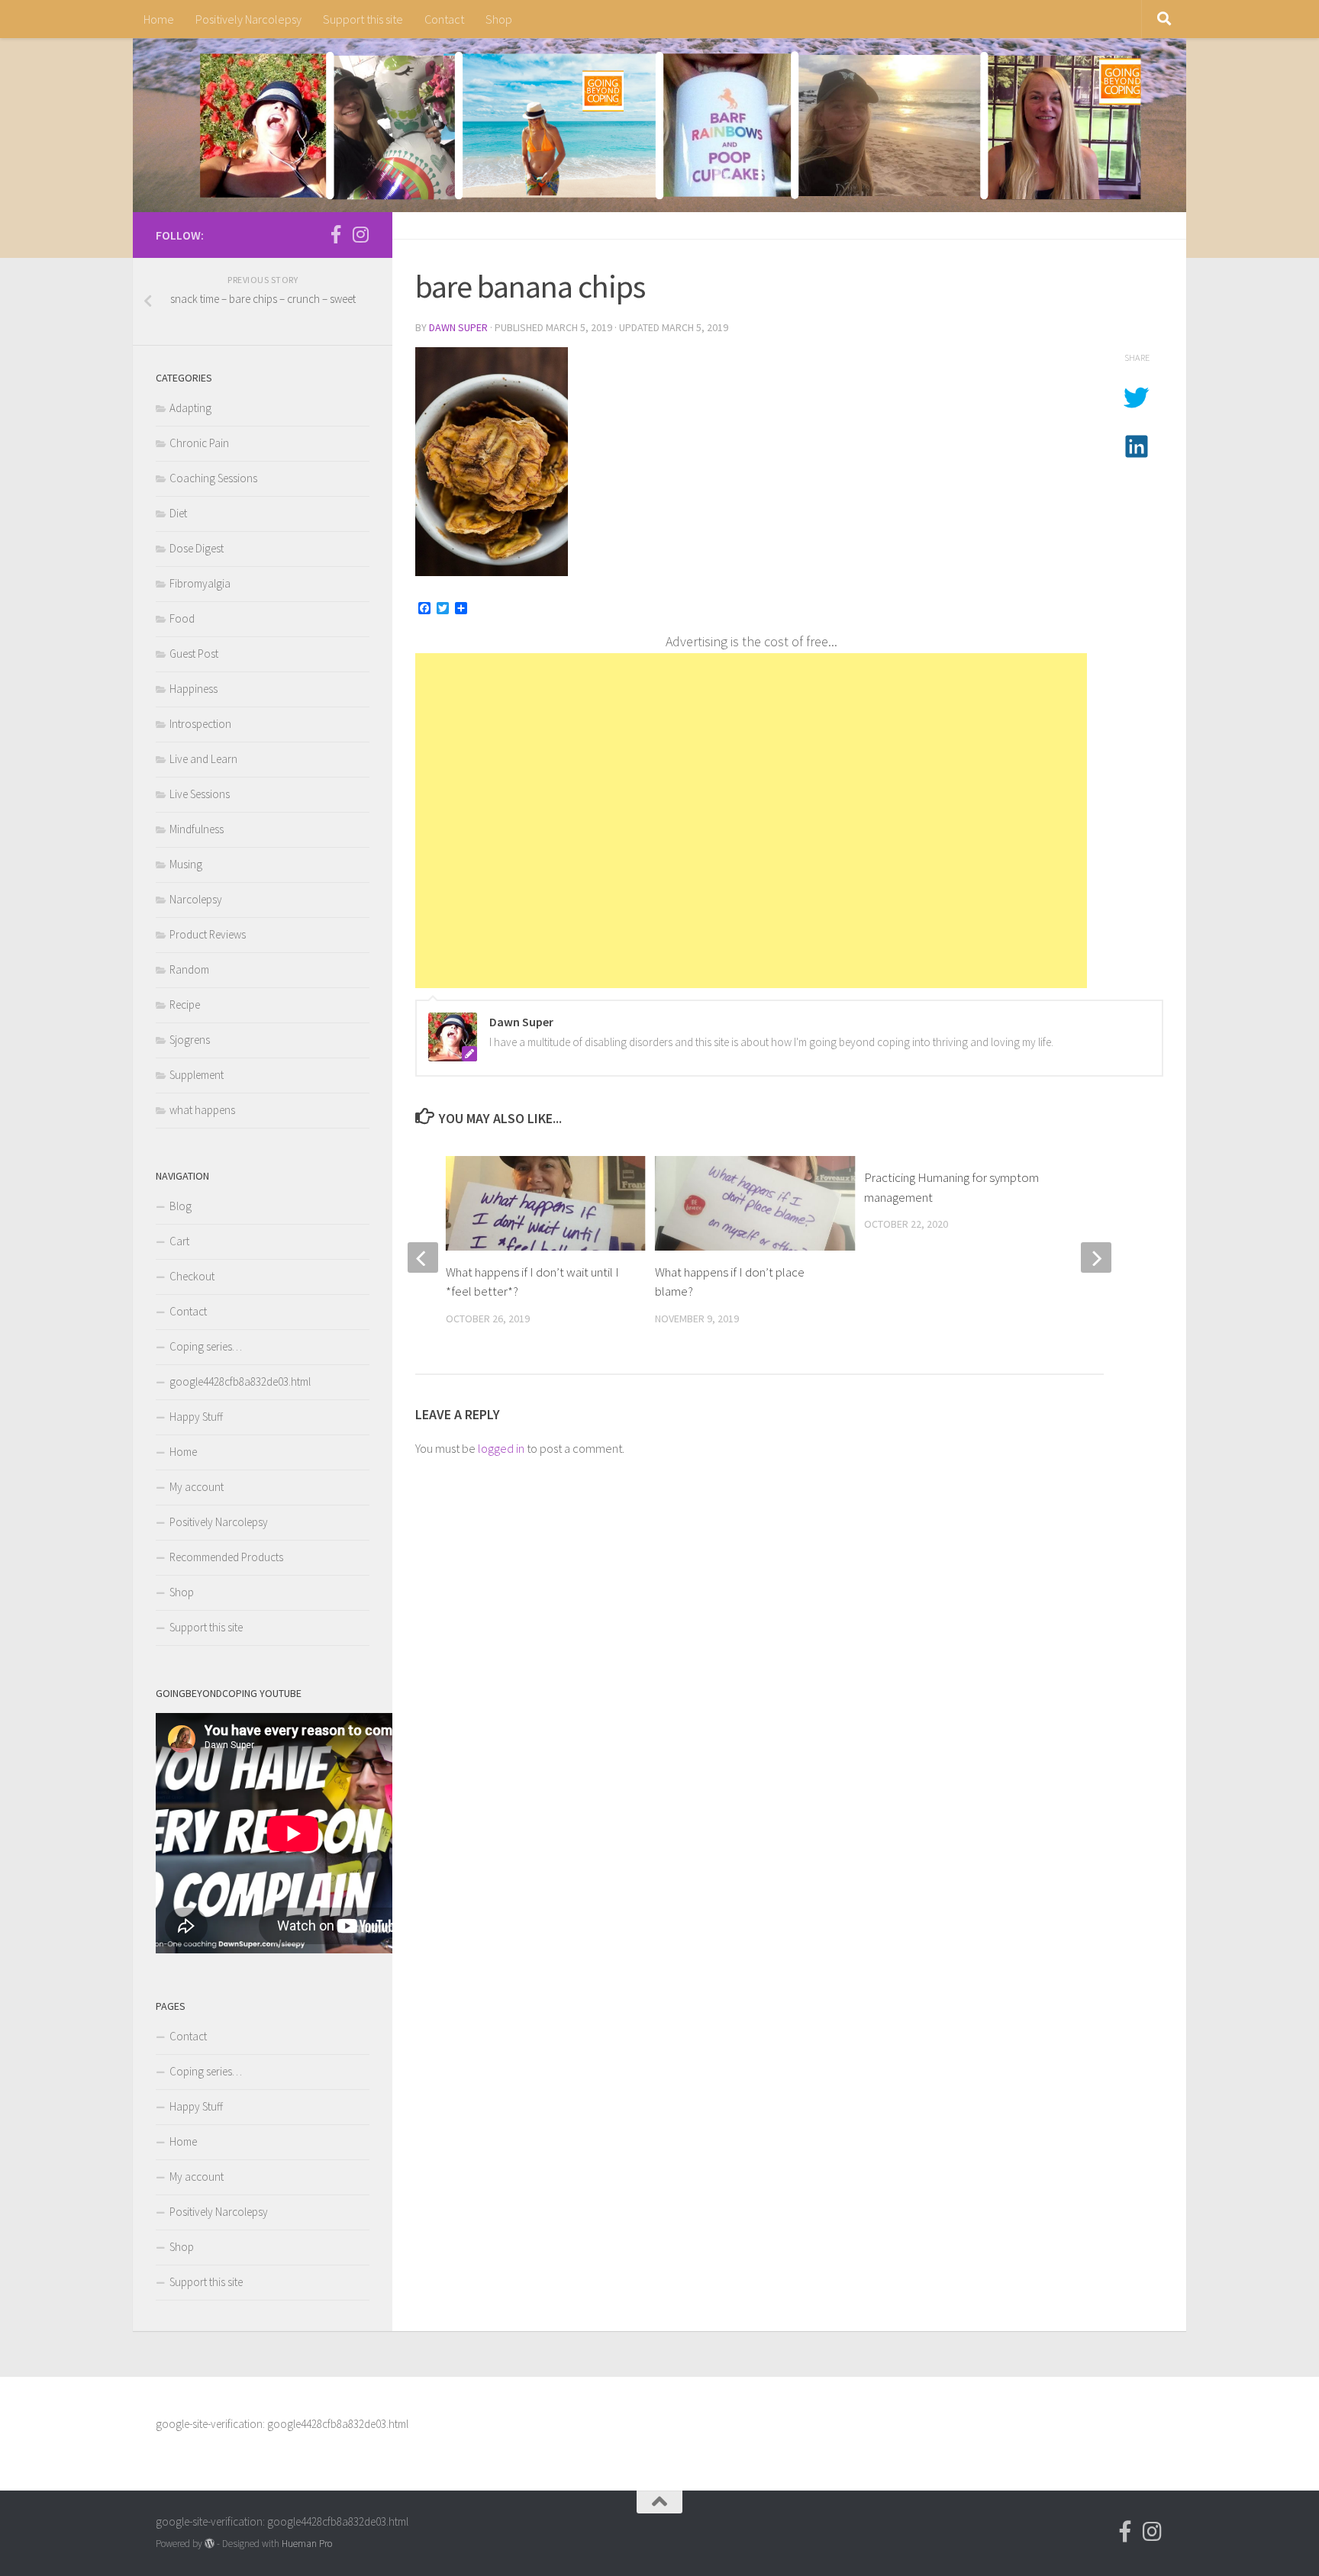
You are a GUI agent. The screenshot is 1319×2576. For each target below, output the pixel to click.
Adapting (190, 408)
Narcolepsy (196, 899)
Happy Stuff (196, 1417)
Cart (179, 1241)
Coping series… (206, 1346)
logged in (501, 1448)
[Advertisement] (751, 821)
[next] (1096, 1257)
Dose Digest (197, 548)
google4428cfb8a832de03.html (240, 1381)
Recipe (185, 1005)
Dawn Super (458, 327)
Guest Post (194, 654)
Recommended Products (226, 1557)
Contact (444, 19)
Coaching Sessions (213, 478)
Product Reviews (208, 934)
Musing (186, 864)
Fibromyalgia (200, 583)
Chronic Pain (199, 443)
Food (182, 618)
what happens (202, 1110)
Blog (181, 1206)
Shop (499, 19)
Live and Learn (203, 759)
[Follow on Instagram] (360, 234)
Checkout (192, 1276)
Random (189, 969)
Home (159, 19)
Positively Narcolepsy (248, 19)
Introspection (200, 724)
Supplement (197, 1075)
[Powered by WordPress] (210, 2544)
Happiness (193, 689)
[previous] (423, 1257)
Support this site (363, 19)
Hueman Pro (307, 2544)
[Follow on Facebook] (336, 234)
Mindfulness (197, 829)
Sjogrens (190, 1040)
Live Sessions (200, 794)
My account (197, 1487)
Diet (178, 513)
